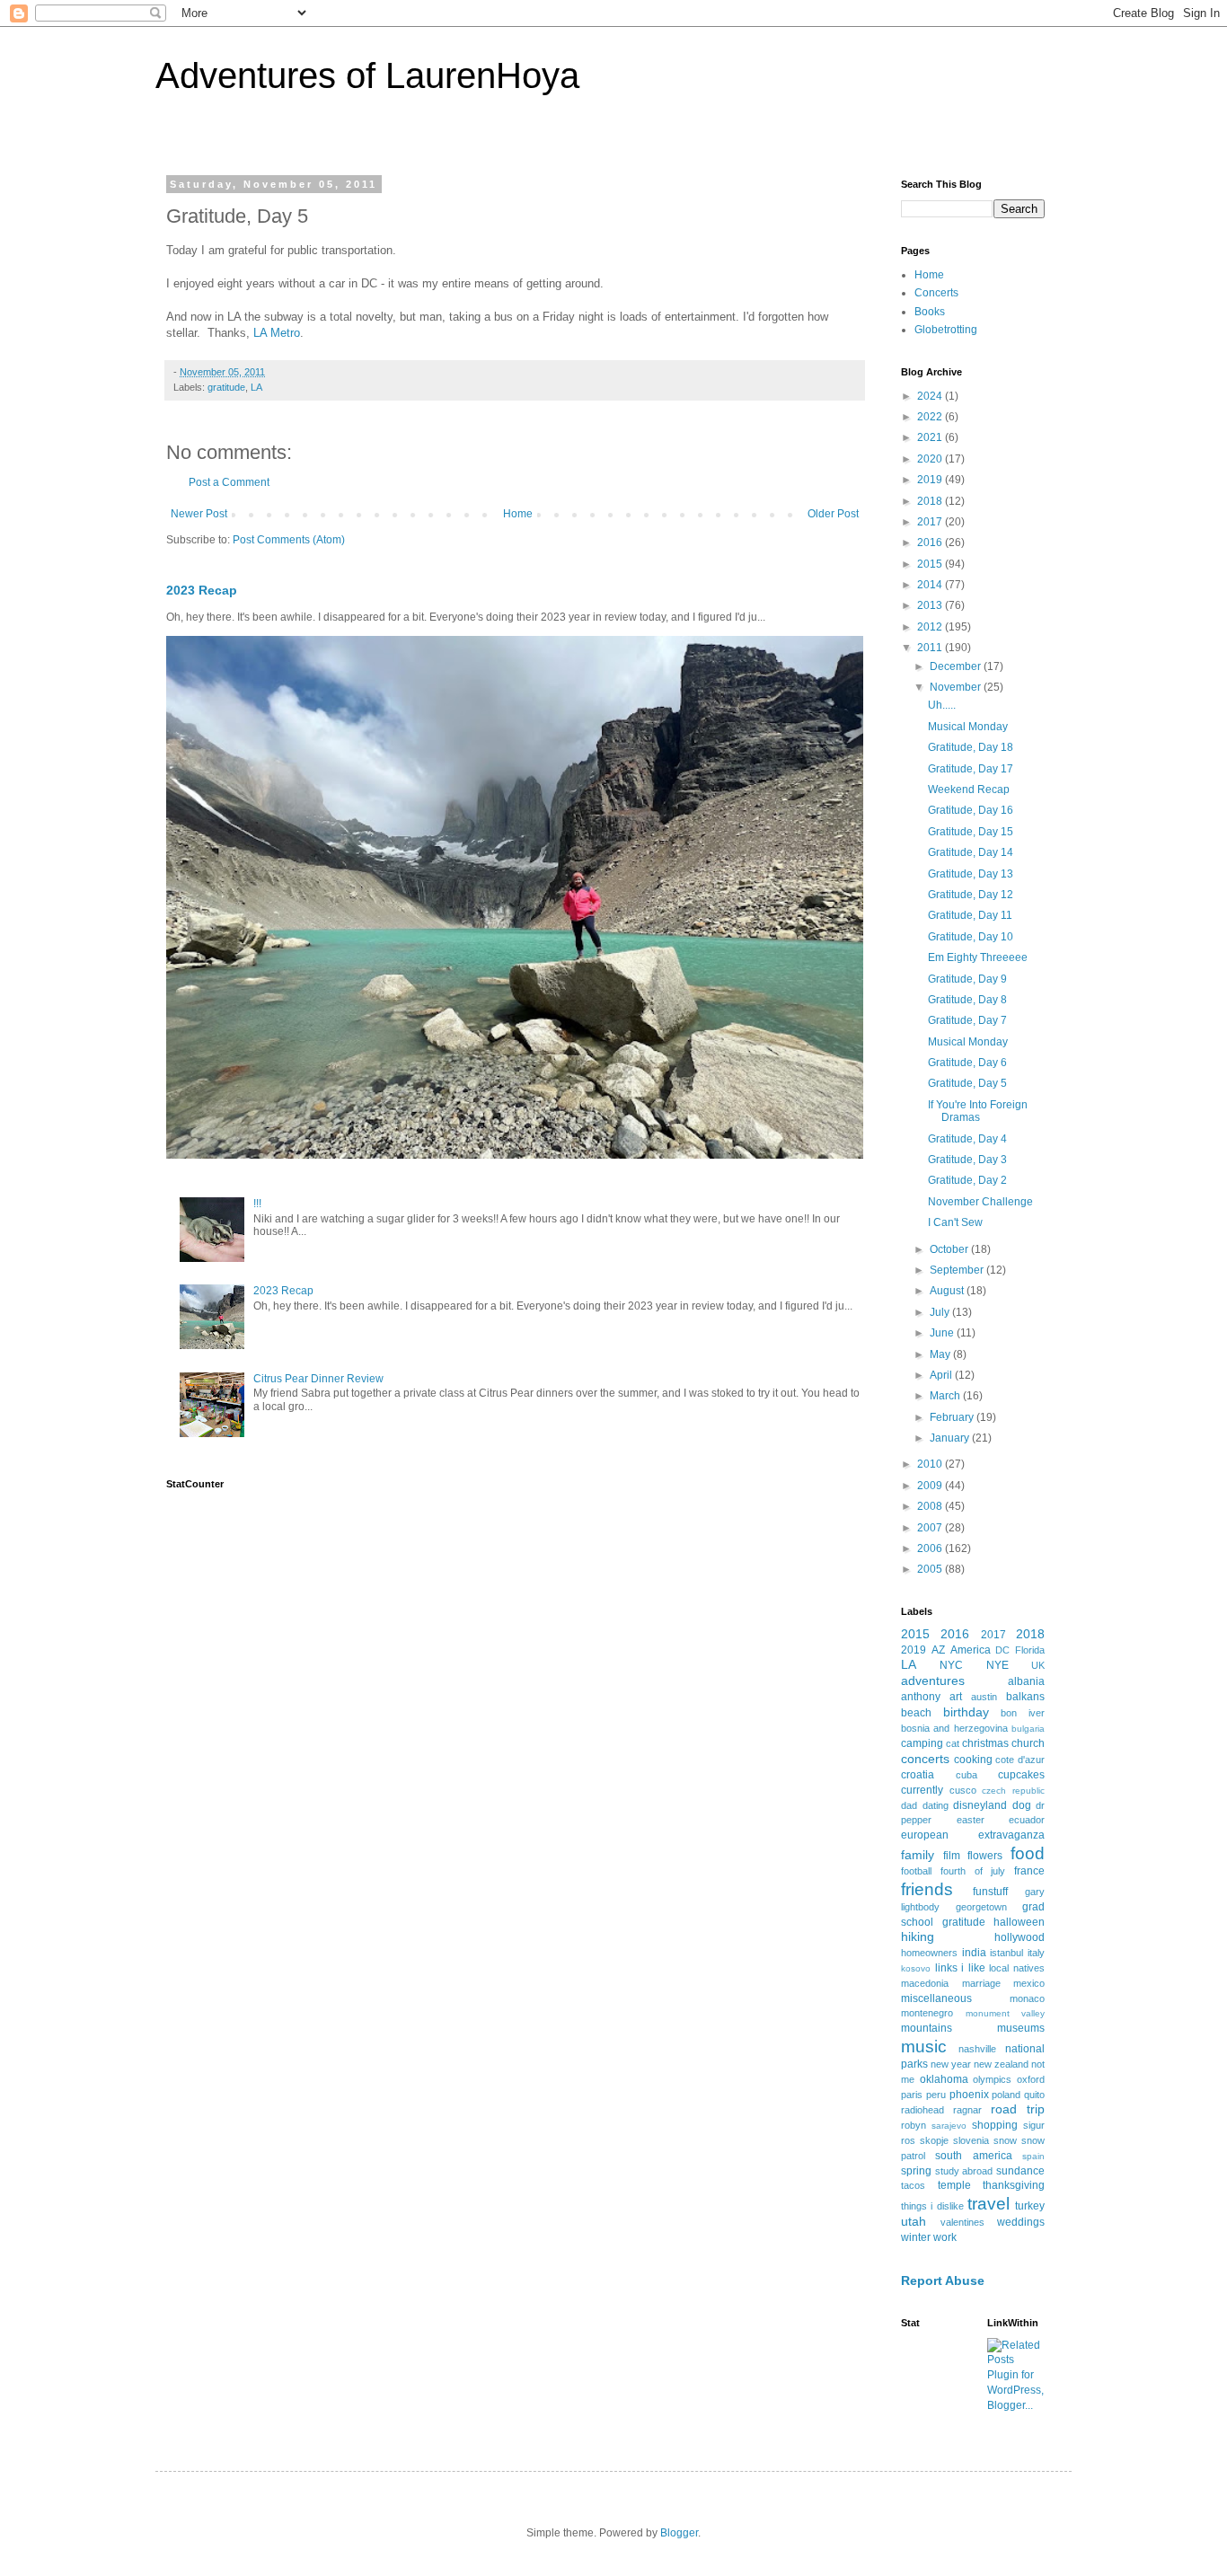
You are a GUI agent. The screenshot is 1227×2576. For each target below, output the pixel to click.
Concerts (936, 293)
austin (984, 1697)
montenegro (927, 2013)
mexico (1029, 1983)
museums (1021, 2028)
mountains (927, 2028)
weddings (1021, 2222)
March (946, 1396)
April (942, 1375)
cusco (963, 1790)
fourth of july (973, 1871)
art (956, 1697)
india (974, 1953)
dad (909, 1805)
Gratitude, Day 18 (971, 747)
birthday (966, 1712)
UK (1038, 1665)
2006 (931, 1548)
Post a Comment (229, 482)
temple (954, 2185)
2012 (931, 627)
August (948, 1291)
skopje (934, 2140)
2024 (931, 396)
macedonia (925, 1983)
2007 (931, 1528)
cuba (967, 1775)
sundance (1020, 2171)
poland (1006, 2095)
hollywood (1020, 1937)
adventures (933, 1681)
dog (1022, 1805)
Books (930, 312)
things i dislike (932, 2206)
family (918, 1855)
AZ (938, 1650)
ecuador (1027, 1820)
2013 (931, 605)
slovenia (971, 2140)
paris (912, 2095)
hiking (918, 1936)
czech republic (1013, 1791)
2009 (931, 1486)
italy (1036, 1953)
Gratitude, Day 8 (967, 1000)
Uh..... (942, 705)
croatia (918, 1775)
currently (922, 1790)
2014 (931, 585)
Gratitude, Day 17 (971, 769)
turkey (1030, 2206)
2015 (931, 564)
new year (951, 2064)
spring (916, 2171)
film (952, 1856)
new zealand (1001, 2064)
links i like (960, 1968)
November (957, 687)
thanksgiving (1014, 2185)
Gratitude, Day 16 (971, 810)
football (916, 1871)
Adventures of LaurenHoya (367, 75)
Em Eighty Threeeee (978, 957)
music (924, 2047)
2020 (931, 459)
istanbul (1006, 1953)
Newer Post (199, 514)
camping (922, 1743)
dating (936, 1805)
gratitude (226, 387)
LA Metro (277, 333)
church (1028, 1743)
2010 (931, 1464)
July (941, 1312)
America (971, 1650)
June (943, 1333)
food (1028, 1853)
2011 (931, 648)
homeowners (929, 1953)
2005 (931, 1569)
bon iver (1023, 1713)
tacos (913, 2185)
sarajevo (949, 2126)
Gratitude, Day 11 (970, 915)
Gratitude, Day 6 (967, 1063)
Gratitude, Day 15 (971, 832)
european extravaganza (973, 1835)
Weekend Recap (969, 790)
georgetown (981, 1907)
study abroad (964, 2171)
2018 (931, 501)
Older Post (833, 514)
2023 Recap (202, 590)
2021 (931, 437)
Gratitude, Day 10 (971, 937)
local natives (1017, 1968)
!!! (257, 1204)
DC (1002, 1650)
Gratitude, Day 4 (967, 1139)
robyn (914, 2125)
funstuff (990, 1892)
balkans (1025, 1697)
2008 (931, 1506)
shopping (995, 2125)
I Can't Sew (955, 1222)
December (957, 666)
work (945, 2237)
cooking (973, 1760)
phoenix (969, 2095)
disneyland (980, 1805)
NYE (997, 1665)
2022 (931, 417)
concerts (925, 1759)
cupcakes (1021, 1775)
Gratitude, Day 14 (971, 852)
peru (936, 2095)
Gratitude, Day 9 (967, 979)
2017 (931, 522)
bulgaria (1028, 1729)
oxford (1031, 2079)
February (953, 1417)
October (950, 1249)
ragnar (967, 2110)
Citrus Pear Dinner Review (318, 1379)
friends (927, 1889)
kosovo (916, 1968)
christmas (985, 1743)
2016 (931, 543)
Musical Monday (968, 727)
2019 (931, 480)
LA (256, 387)
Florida (1030, 1650)
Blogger (679, 2533)
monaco (1027, 1998)
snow (1005, 2140)
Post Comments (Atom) (289, 540)
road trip (1018, 2109)
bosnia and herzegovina (954, 1728)
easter (971, 1820)
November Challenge (980, 1202)
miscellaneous (936, 1998)
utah (914, 2221)
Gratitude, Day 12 (971, 895)
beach (916, 1713)
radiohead (922, 2110)
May (941, 1354)
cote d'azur (1020, 1760)
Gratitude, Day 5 (967, 1083)
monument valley (1006, 2013)
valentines (962, 2222)
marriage (981, 1983)
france (1029, 1871)
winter (916, 2237)
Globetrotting (946, 330)
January (951, 1438)
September (958, 1270)
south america (973, 2156)
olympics (992, 2079)
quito (1034, 2095)
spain (1033, 2156)
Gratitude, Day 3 (967, 1160)
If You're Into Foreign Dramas (978, 1111)
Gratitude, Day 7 (967, 1020)
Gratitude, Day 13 (971, 874)
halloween (1019, 1922)
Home (518, 514)
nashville (977, 2049)
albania (1026, 1681)
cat (953, 1743)
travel (989, 2204)
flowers (985, 1856)
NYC (951, 1665)
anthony (921, 1697)
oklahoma (944, 2079)
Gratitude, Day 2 (967, 1180)
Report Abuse (943, 2280)
